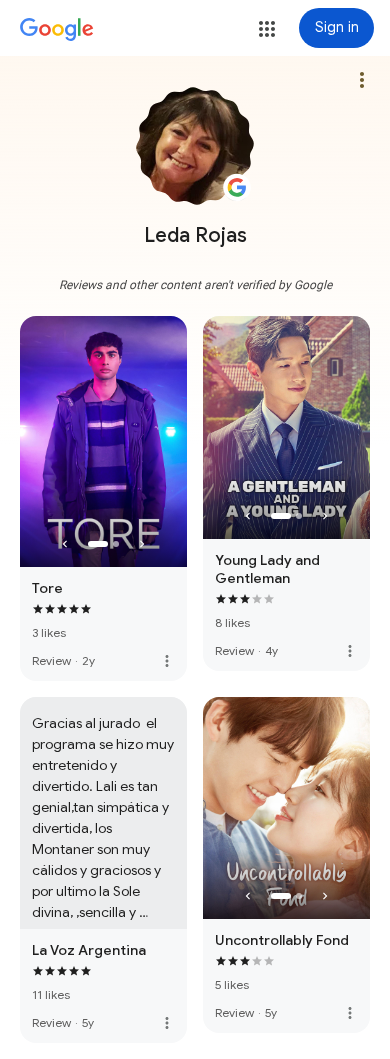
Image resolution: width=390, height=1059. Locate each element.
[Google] (57, 30)
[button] (267, 29)
